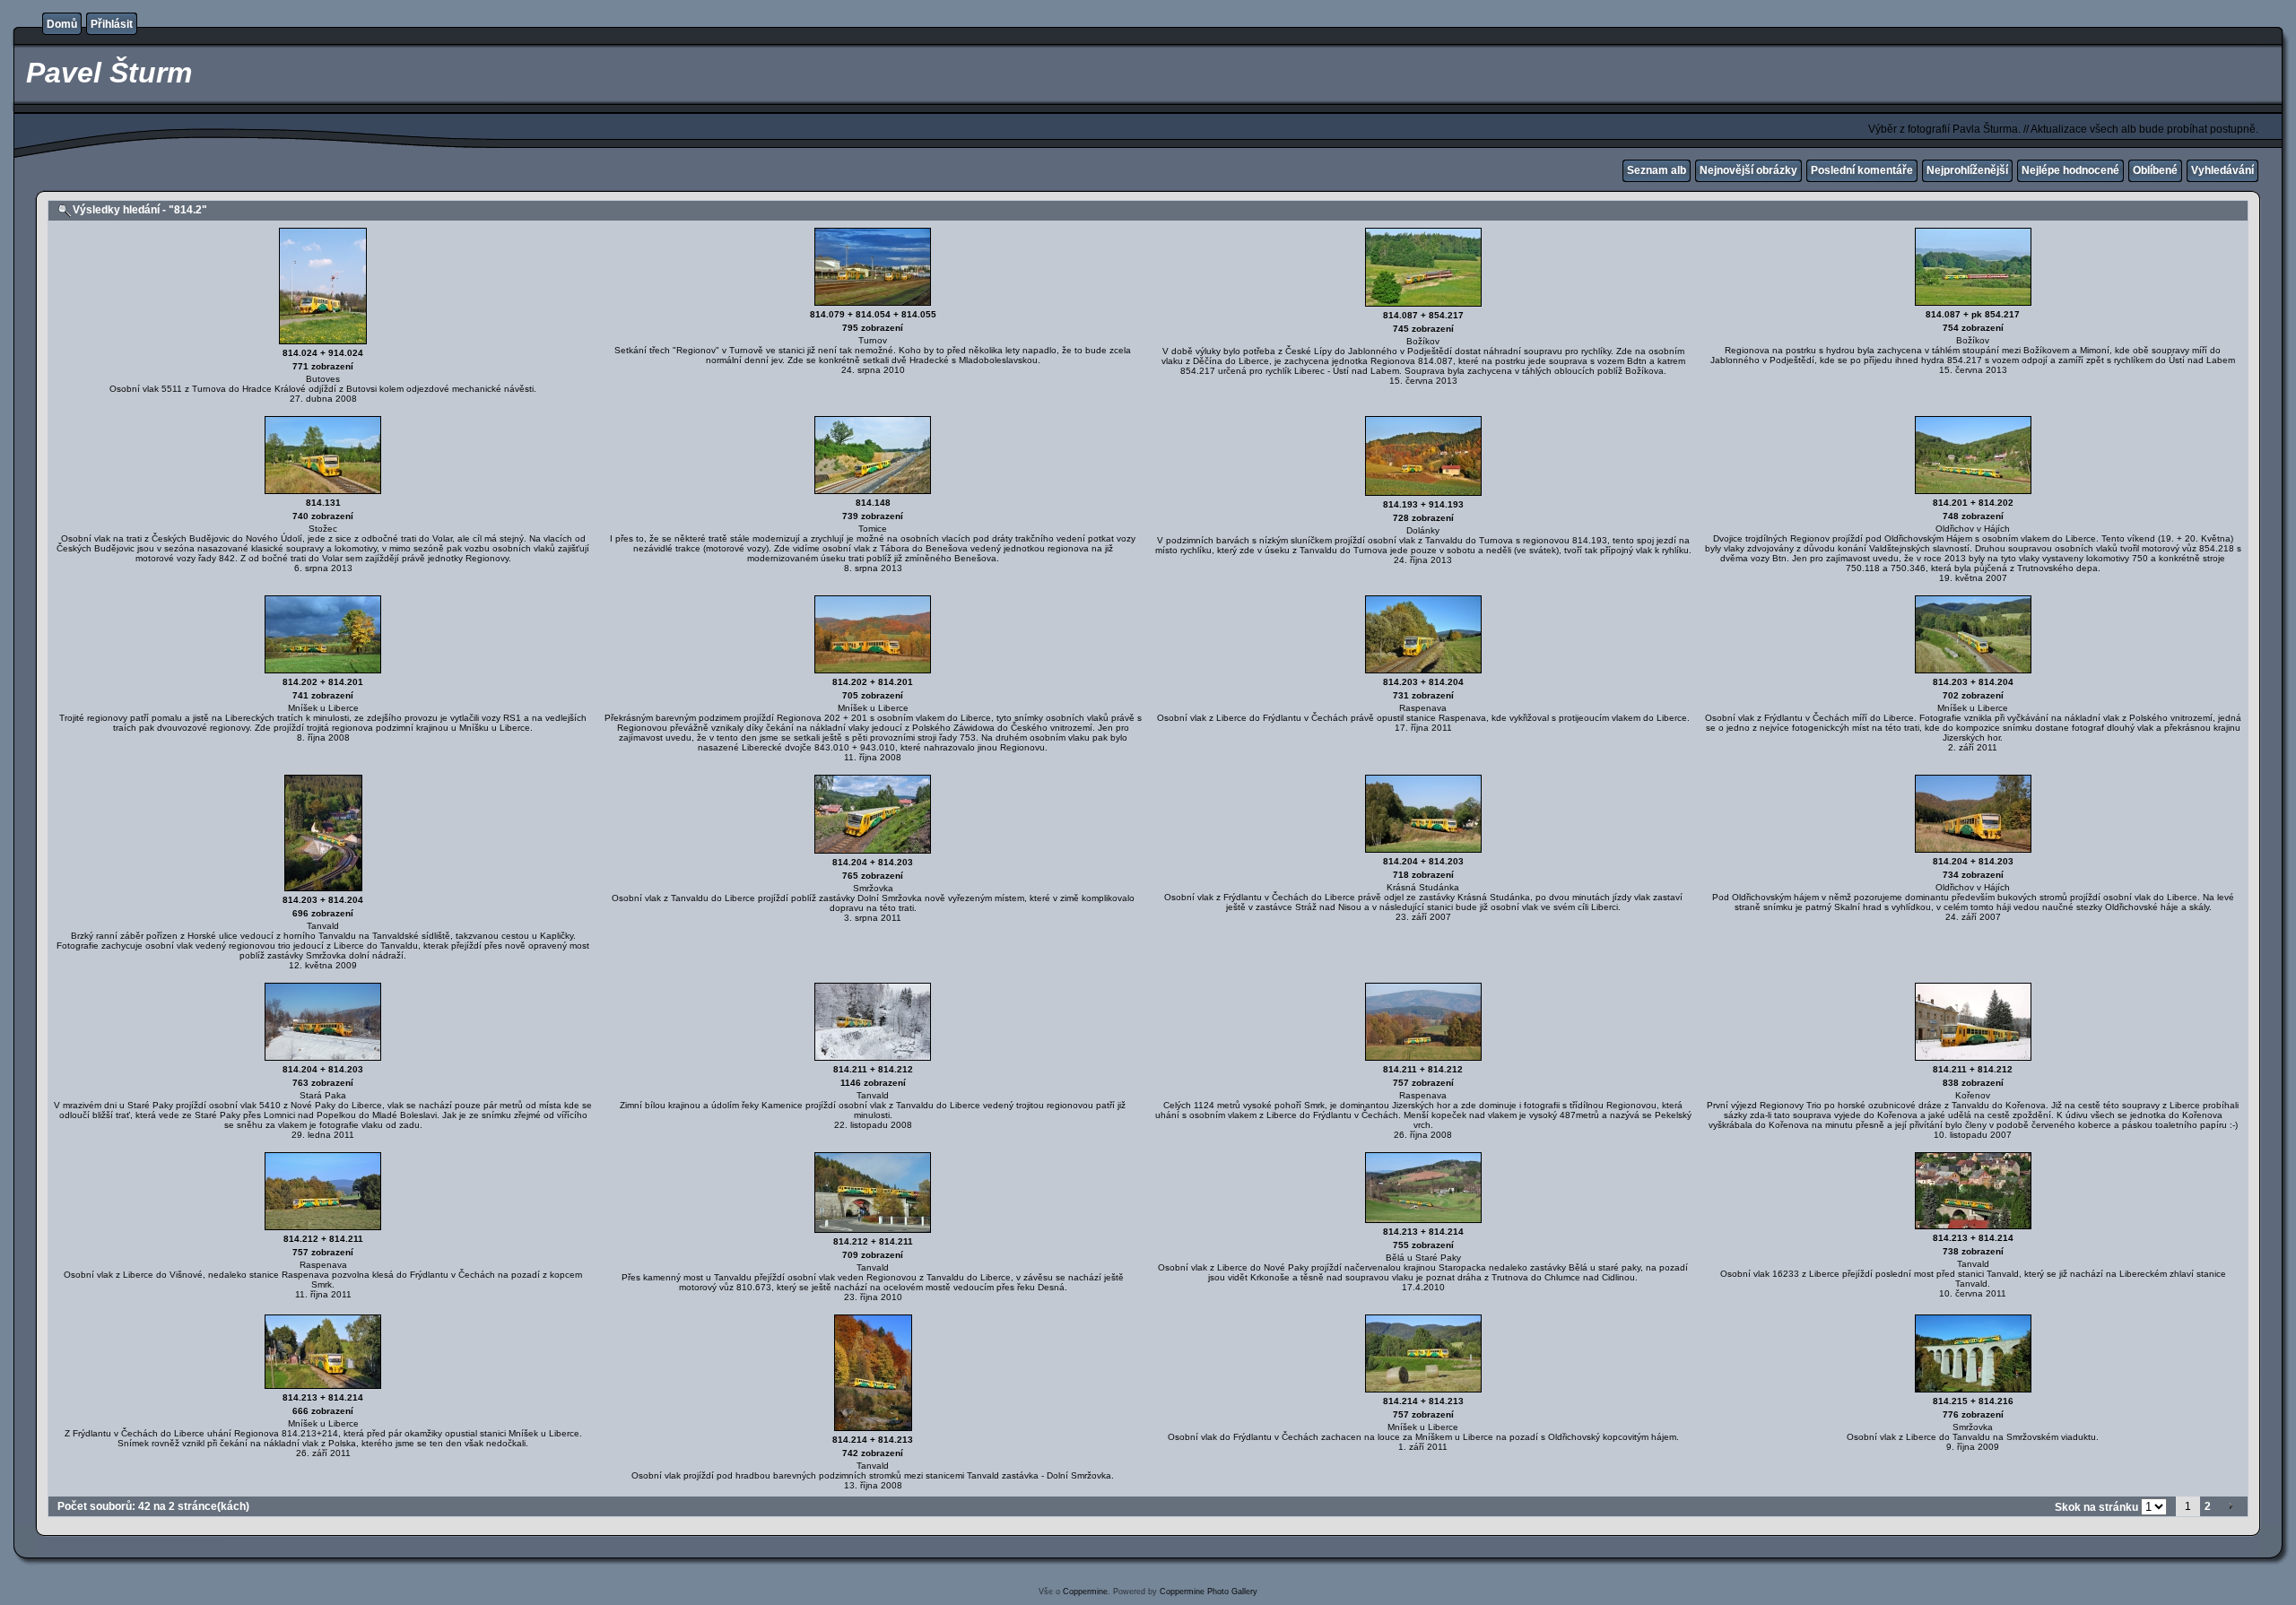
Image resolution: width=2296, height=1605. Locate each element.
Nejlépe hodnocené (2070, 170)
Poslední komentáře (1862, 170)
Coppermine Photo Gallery (1209, 1592)
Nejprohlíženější (1967, 170)
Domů (62, 24)
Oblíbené (2155, 170)
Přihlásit (112, 24)
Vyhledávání (2222, 170)
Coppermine (1085, 1592)
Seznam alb (1657, 170)
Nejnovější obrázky (1748, 170)
